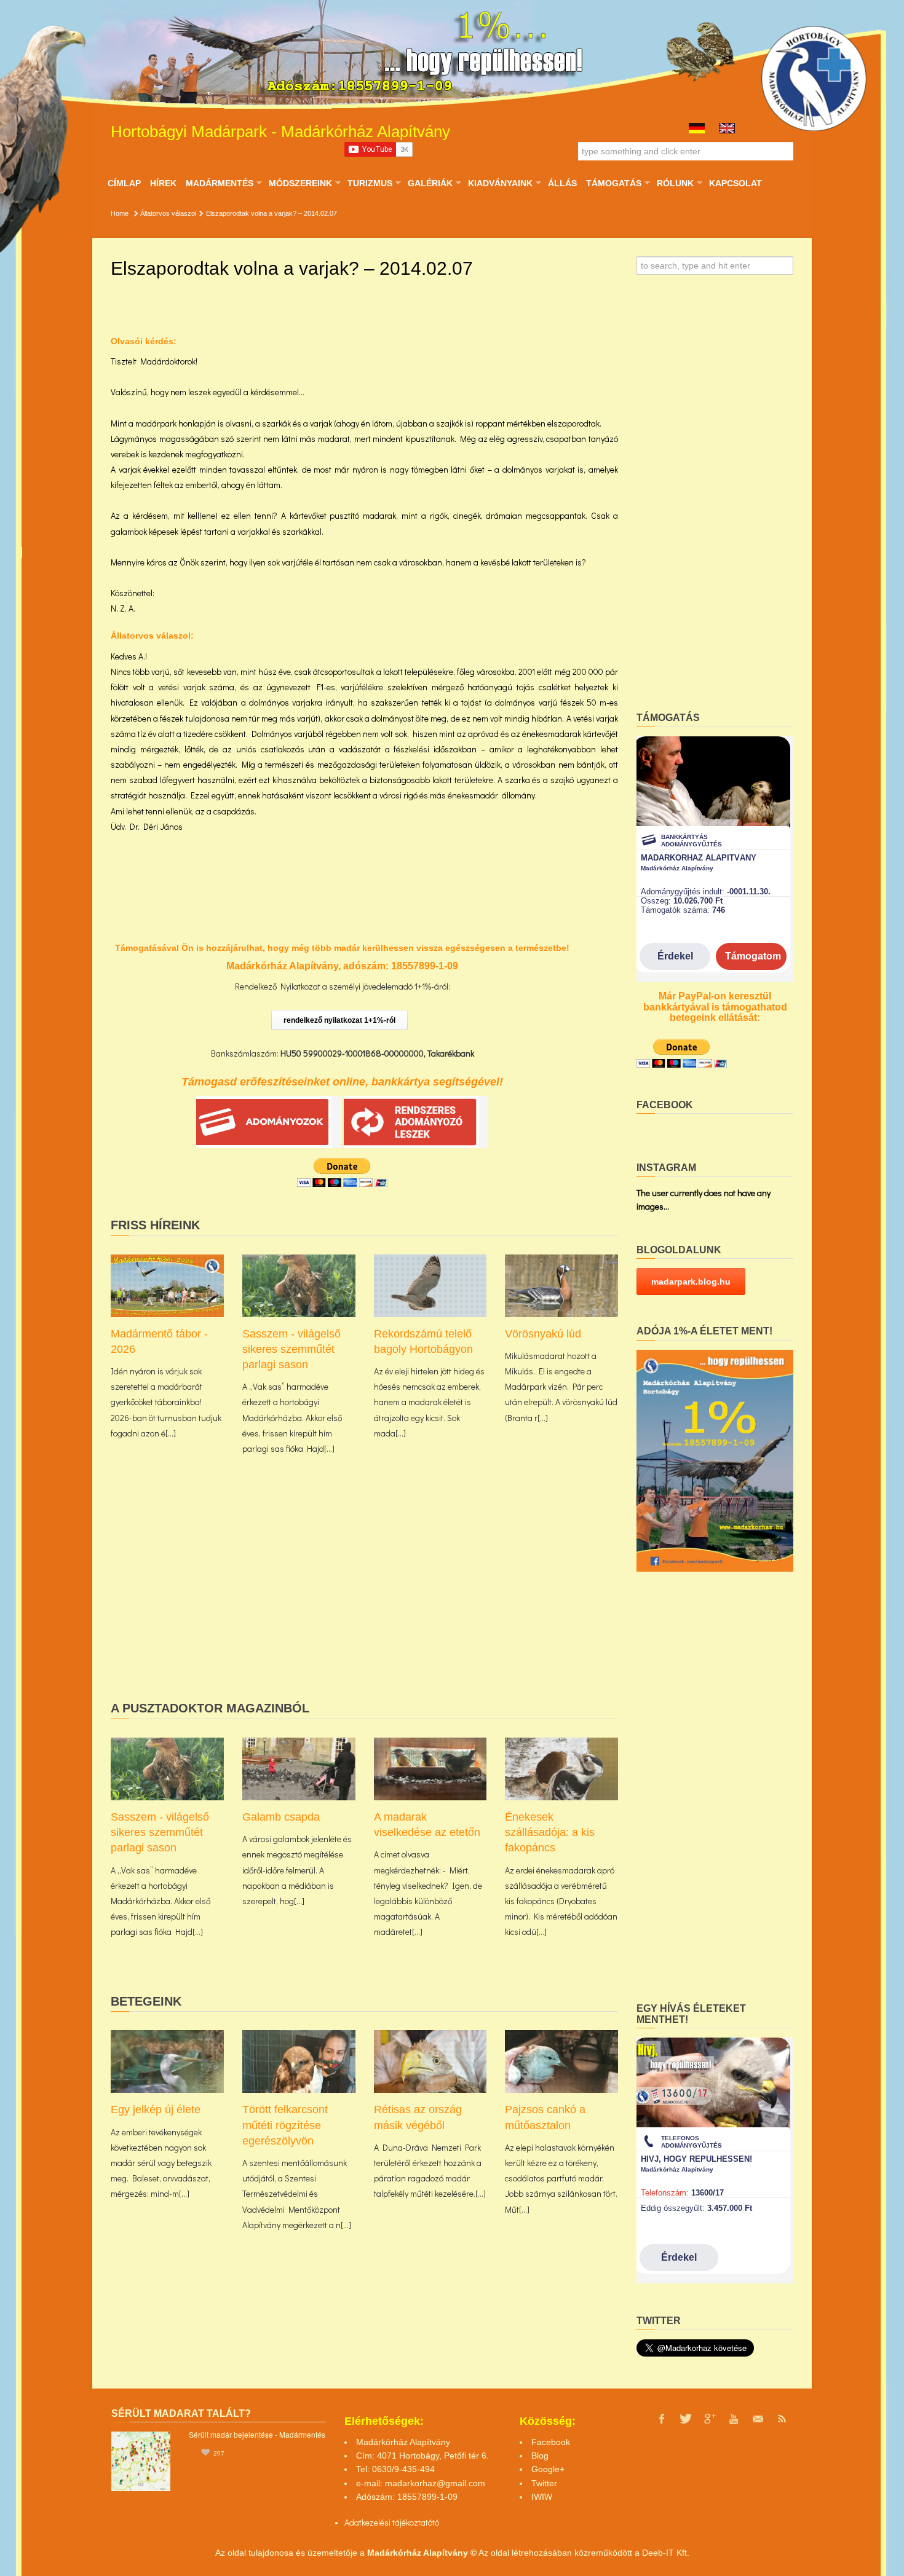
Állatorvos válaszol (168, 213)
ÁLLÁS (562, 183)
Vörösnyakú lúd (543, 1334)
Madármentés (219, 183)
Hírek (163, 183)
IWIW (542, 2497)
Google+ (548, 2469)
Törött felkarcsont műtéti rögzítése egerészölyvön (285, 2125)
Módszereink (300, 183)
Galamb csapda (281, 1817)
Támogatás (613, 183)
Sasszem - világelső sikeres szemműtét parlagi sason (291, 1349)
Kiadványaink (500, 183)
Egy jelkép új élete (156, 2109)
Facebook (551, 2442)
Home (120, 213)
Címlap (124, 183)
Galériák (430, 183)
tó (436, 2522)
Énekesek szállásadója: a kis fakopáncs (550, 1832)
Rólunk (675, 183)
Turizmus (370, 183)
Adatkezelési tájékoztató (388, 2522)
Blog (540, 2456)
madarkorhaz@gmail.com (435, 2483)
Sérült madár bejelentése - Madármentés (257, 2434)
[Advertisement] (364, 1597)
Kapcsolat (735, 183)
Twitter (544, 2483)
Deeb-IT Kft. (666, 2553)
